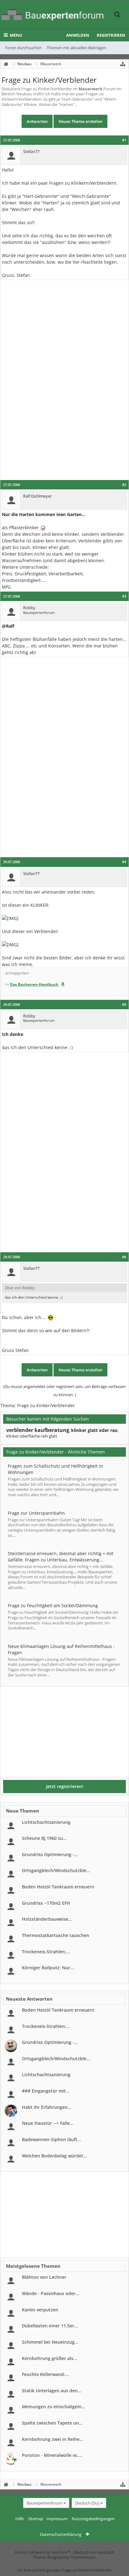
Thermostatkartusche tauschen (56, 1935)
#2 (124, 485)
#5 (124, 1005)
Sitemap (36, 2519)
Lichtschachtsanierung (46, 1822)
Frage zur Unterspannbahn (36, 1513)
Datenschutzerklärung (61, 2534)
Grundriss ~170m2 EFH (46, 1903)
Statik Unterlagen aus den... (52, 2391)
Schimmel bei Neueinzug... (50, 2342)
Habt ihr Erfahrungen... (47, 2107)
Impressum (57, 2519)
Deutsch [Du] (87, 2503)
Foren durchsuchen (23, 48)
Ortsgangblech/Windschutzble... (56, 1870)
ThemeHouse (83, 2557)
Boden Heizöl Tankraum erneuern (58, 1887)
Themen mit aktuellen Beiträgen (76, 48)
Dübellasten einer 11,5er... (50, 2326)
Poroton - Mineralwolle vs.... (52, 2455)
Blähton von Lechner (44, 2277)
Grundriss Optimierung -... (50, 1854)
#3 (124, 596)
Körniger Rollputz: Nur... (48, 1968)
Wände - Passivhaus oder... (51, 2293)
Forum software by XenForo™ (43, 2552)
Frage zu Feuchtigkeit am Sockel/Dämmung (53, 1605)
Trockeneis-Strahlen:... (46, 1952)
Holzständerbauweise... (47, 1919)
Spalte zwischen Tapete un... (52, 2423)
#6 (124, 1257)
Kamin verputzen (40, 2310)
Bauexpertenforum (44, 2503)
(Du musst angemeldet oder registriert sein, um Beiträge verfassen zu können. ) (64, 1391)
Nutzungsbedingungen (93, 2519)
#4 (124, 862)
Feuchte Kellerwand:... (45, 2374)
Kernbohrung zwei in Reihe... (53, 2439)
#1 (124, 140)
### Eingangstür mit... (46, 2091)
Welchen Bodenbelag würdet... (54, 2156)
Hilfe (20, 2519)
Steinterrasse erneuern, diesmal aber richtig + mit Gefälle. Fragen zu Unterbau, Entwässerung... (61, 1557)
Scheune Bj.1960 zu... (44, 1838)
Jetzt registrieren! (65, 1786)
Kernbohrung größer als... (49, 2358)
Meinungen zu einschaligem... (54, 2407)
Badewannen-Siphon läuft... (52, 2139)
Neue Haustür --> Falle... (48, 2123)
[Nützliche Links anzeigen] (123, 64)
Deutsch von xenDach (94, 2552)
